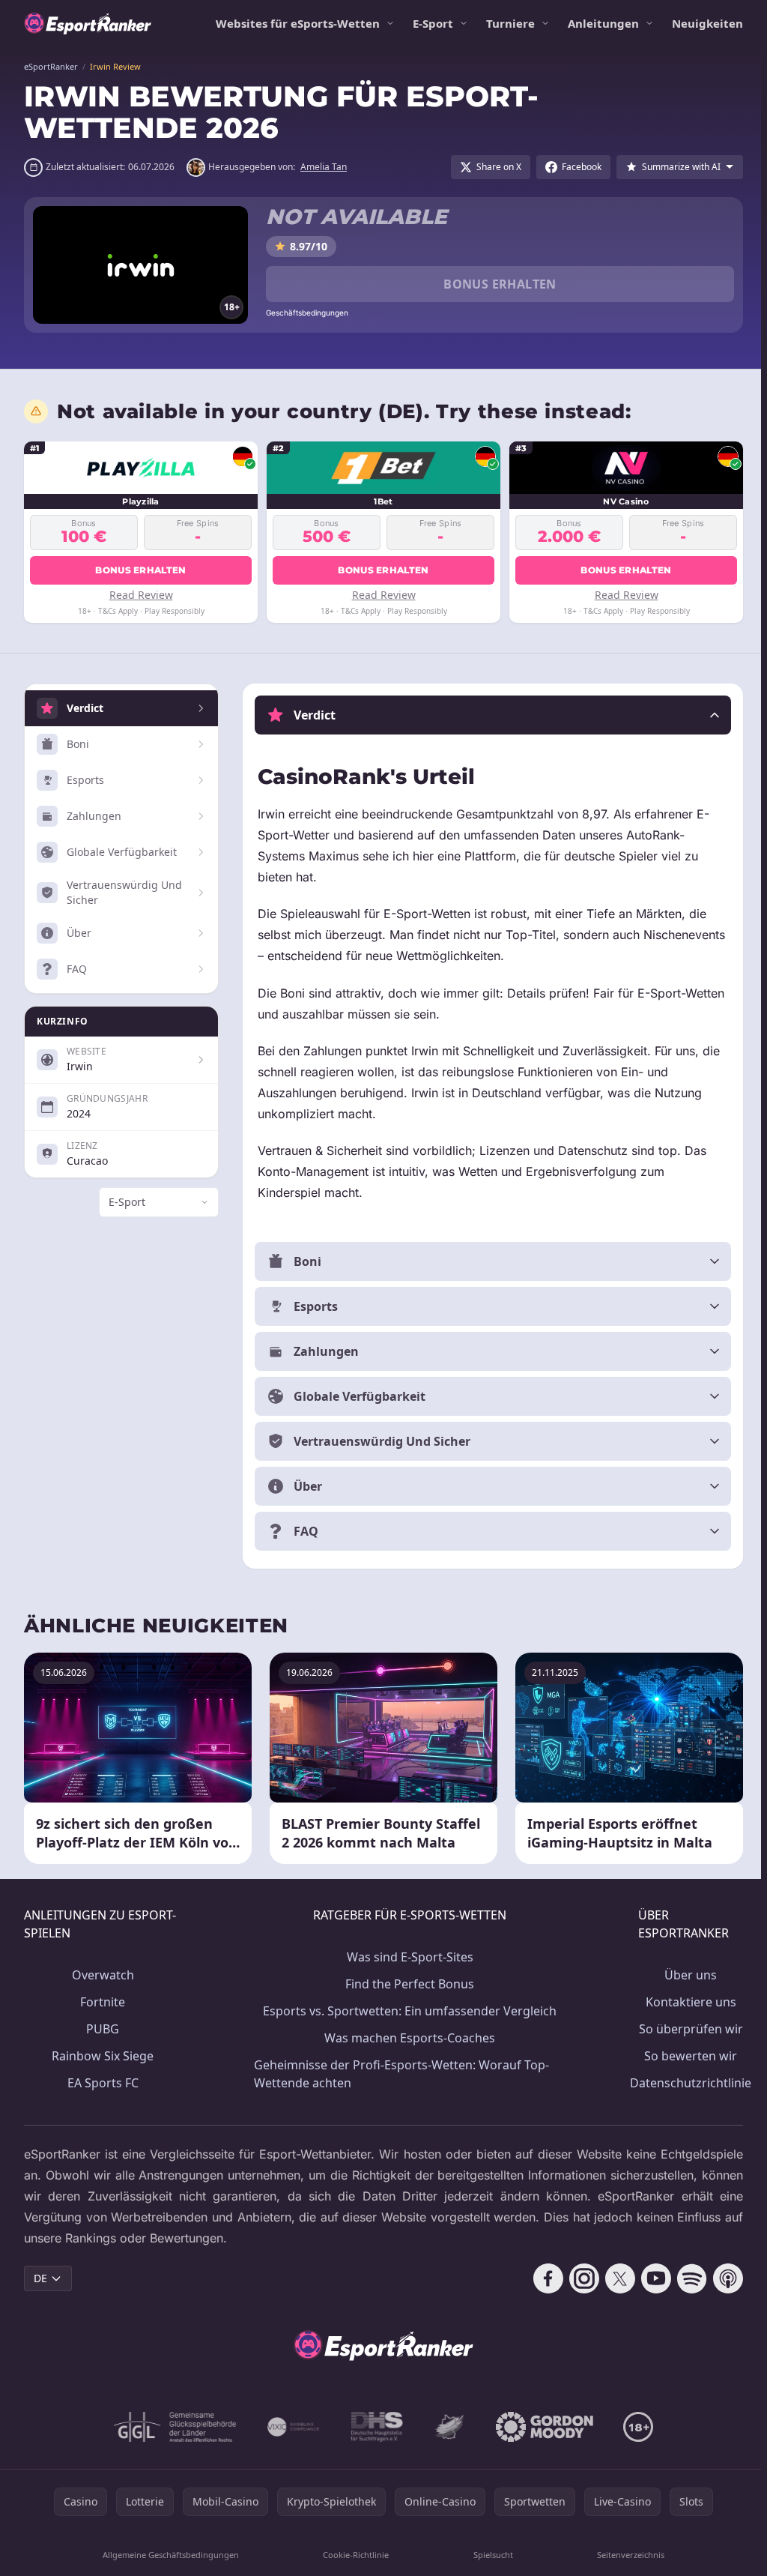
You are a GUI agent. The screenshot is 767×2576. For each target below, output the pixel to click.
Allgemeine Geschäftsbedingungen (169, 2555)
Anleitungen (603, 23)
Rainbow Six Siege (102, 2056)
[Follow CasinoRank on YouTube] (650, 2278)
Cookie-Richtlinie (354, 2555)
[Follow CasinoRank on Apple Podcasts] (722, 2278)
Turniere (510, 23)
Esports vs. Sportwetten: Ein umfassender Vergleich (406, 2011)
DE (40, 2278)
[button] (490, 715)
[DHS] (374, 2427)
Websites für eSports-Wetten (298, 23)
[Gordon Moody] (542, 2427)
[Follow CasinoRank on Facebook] (542, 2278)
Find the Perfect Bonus (406, 1984)
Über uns (685, 1975)
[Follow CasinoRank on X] (614, 2278)
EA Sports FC (102, 2083)
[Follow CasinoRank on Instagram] (578, 2278)
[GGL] (172, 2427)
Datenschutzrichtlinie (685, 2083)
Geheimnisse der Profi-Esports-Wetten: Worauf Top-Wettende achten (399, 2074)
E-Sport (433, 23)
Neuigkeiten (707, 23)
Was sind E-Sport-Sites (406, 1957)
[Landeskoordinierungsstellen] (446, 2427)
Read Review (141, 595)
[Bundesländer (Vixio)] (291, 2427)
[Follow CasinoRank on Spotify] (686, 2278)
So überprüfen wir (685, 2029)
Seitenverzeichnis (626, 2555)
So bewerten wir (685, 2056)
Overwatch (102, 1975)
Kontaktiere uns (685, 2002)
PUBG (102, 2029)
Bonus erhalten (500, 284)
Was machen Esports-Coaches (406, 2038)
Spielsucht (489, 2555)
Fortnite (102, 2002)
